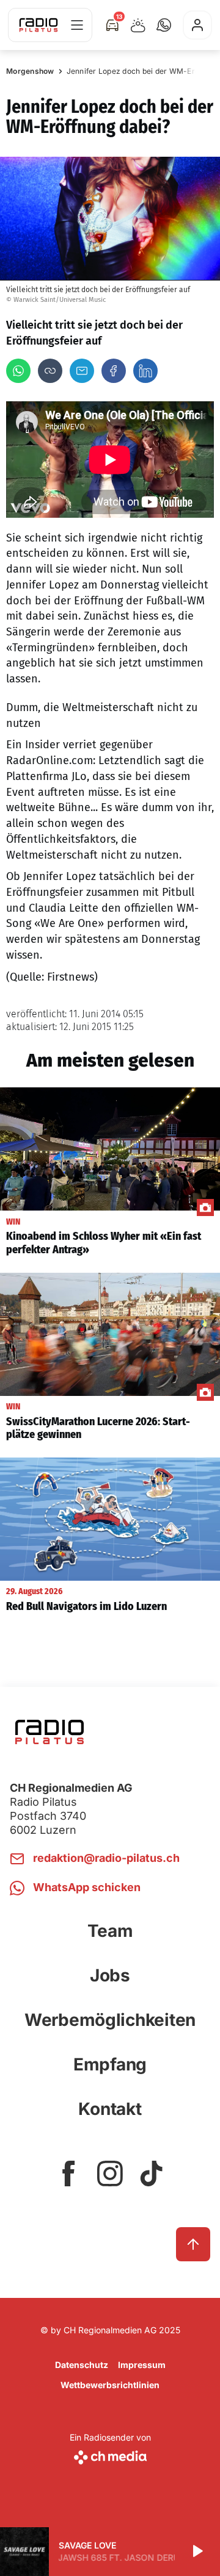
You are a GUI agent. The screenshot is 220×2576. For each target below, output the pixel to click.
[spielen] (197, 2552)
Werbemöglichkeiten (110, 2020)
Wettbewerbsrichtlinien (110, 2385)
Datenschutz (82, 2365)
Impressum (142, 2365)
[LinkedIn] (145, 371)
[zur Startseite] (38, 25)
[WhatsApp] (18, 371)
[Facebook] (114, 371)
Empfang (110, 2064)
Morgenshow (30, 71)
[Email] (82, 371)
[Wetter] (138, 25)
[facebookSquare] (68, 2173)
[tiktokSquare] (152, 2173)
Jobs (110, 1975)
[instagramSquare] (110, 2173)
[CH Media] (110, 2455)
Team (110, 1931)
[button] (164, 25)
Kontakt (110, 2109)
